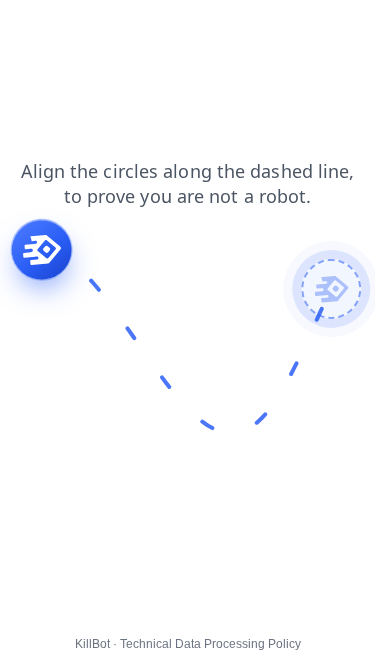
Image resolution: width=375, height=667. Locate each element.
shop (29, 29)
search (141, 29)
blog (82, 29)
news (203, 29)
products (315, 29)
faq (254, 29)
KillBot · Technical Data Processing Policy (188, 644)
